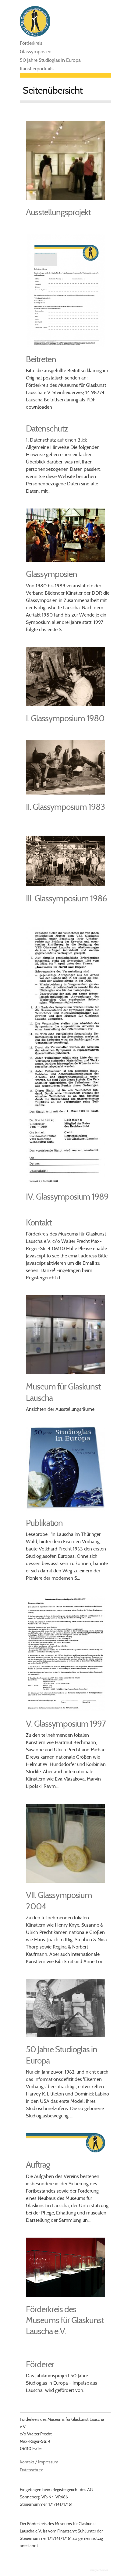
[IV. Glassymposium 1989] (65, 1183)
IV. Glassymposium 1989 (67, 1197)
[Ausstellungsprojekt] (65, 198)
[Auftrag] (65, 2151)
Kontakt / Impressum (39, 2462)
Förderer (40, 2364)
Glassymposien (36, 52)
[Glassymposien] (65, 560)
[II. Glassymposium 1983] (65, 793)
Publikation (44, 1523)
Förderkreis (31, 43)
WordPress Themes (100, 2571)
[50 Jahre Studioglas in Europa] (65, 2035)
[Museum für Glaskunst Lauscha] (65, 1373)
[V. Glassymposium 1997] (65, 1710)
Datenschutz (47, 428)
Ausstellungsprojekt (58, 212)
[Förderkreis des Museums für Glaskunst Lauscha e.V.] (65, 2295)
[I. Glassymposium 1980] (65, 704)
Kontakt (39, 1222)
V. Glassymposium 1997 (66, 1724)
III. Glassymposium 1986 (66, 898)
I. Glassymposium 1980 (65, 718)
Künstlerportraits (37, 69)
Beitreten (41, 359)
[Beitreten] (65, 345)
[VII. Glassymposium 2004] (65, 1881)
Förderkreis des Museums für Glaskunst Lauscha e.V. (65, 2320)
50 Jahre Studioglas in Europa (50, 60)
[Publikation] (65, 1509)
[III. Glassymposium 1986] (65, 884)
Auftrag (38, 2165)
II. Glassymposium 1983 (65, 807)
